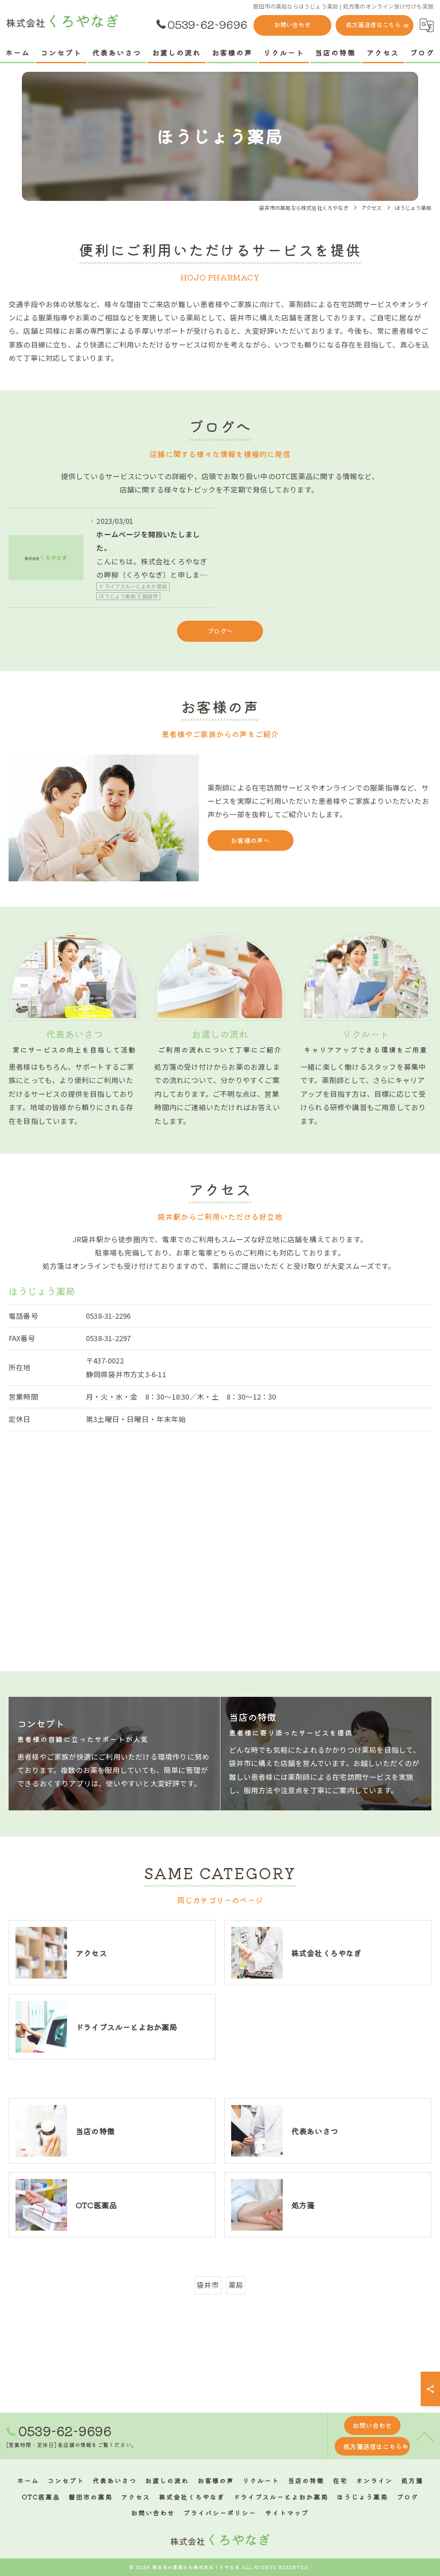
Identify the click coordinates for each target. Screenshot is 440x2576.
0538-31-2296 (108, 1316)
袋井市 (208, 2285)
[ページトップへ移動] (425, 2436)
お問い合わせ (292, 25)
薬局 (236, 2285)
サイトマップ (287, 2513)
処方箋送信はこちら (373, 25)
